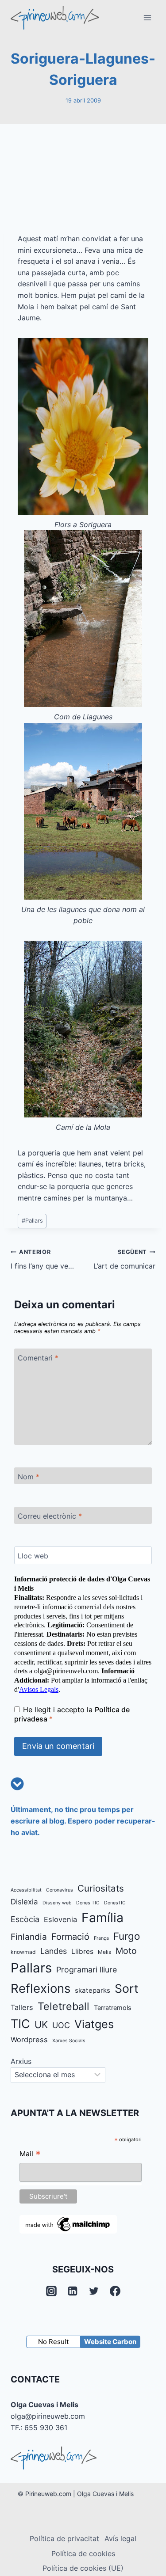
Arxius (21, 2061)
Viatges (94, 2024)
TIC (20, 2024)
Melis (104, 1952)
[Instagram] (51, 2291)
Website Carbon (110, 2342)
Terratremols (113, 2008)
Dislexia (24, 1902)
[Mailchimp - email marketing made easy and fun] (68, 2224)
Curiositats (101, 1888)
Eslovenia (60, 1919)
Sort (127, 1988)
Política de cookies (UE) (83, 2568)
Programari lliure (87, 1970)
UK (41, 2025)
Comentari (38, 1358)
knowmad (23, 1952)
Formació (70, 1937)
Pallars (32, 1221)
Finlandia (29, 1937)
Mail (30, 2155)
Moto (126, 1951)
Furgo (127, 1936)
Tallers (22, 2007)
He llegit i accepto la (72, 1714)
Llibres (82, 1951)
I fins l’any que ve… (42, 1260)
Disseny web (57, 1903)
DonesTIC (115, 1903)
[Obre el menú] (147, 17)
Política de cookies (83, 2553)
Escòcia (25, 1919)
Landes (54, 1951)
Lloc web (33, 1555)
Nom (29, 1476)
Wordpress (29, 2040)
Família (102, 1918)
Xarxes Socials (69, 2041)
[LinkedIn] (73, 2291)
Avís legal (120, 2538)
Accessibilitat (26, 1890)
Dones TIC (88, 1903)
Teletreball (64, 2006)
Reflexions (41, 1988)
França (101, 1938)
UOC (61, 2025)
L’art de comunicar (124, 1260)
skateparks (93, 1990)
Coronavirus (60, 1890)
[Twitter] (94, 2291)
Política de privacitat (64, 2538)
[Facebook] (115, 2291)
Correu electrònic (50, 1516)
